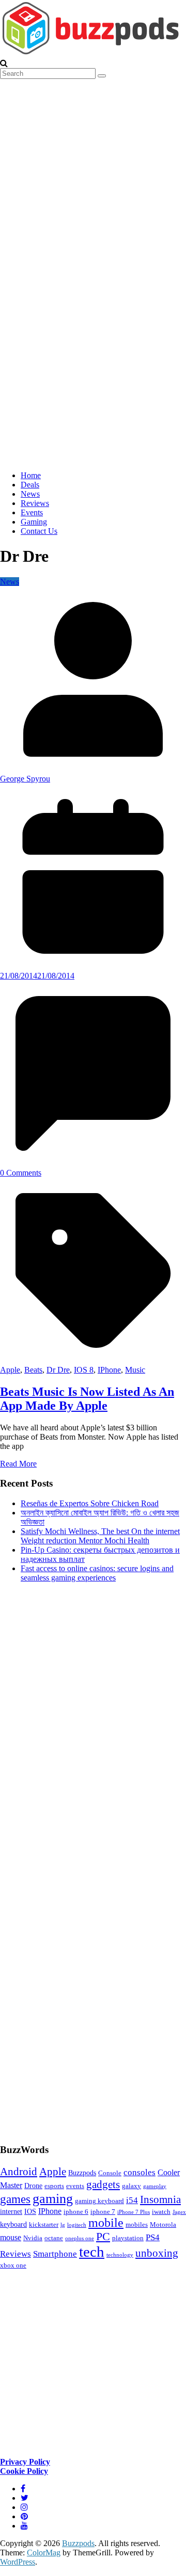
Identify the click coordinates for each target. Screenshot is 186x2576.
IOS (30, 2211)
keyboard (13, 2224)
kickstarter (44, 2225)
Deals (30, 485)
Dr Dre (58, 1370)
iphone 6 (76, 2212)
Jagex (179, 2212)
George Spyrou (25, 779)
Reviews (35, 503)
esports (54, 2186)
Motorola (163, 2225)
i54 (132, 2200)
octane (54, 2238)
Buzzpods (82, 2173)
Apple (10, 1370)
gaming (53, 2199)
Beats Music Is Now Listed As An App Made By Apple (87, 1399)
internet (11, 2211)
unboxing (157, 2253)
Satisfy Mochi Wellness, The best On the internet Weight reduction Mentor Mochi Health (100, 1536)
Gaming (34, 522)
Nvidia (33, 2238)
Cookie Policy (24, 2471)
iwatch (161, 2212)
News (30, 494)
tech (92, 2252)
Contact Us (39, 531)
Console (110, 2173)
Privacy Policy (25, 2462)
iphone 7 (103, 2212)
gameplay (155, 2186)
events (75, 2186)
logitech (77, 2225)
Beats (33, 1370)
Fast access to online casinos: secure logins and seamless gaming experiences (97, 1573)
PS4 (153, 2237)
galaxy (131, 2186)
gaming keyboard (99, 2201)
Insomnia (160, 2199)
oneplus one (80, 2238)
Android (19, 2172)
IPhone (109, 1370)
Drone (33, 2186)
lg (63, 2225)
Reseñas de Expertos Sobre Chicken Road (90, 1503)
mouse (11, 2237)
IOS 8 (84, 1370)
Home (31, 475)
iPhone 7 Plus (134, 2212)
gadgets (103, 2184)
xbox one (13, 2265)
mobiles (137, 2225)
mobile (106, 2223)
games (15, 2199)
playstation (128, 2238)
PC (103, 2236)
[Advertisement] (78, 1862)
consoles (139, 2172)
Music (135, 1370)
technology (120, 2255)
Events (32, 512)
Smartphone (55, 2254)
